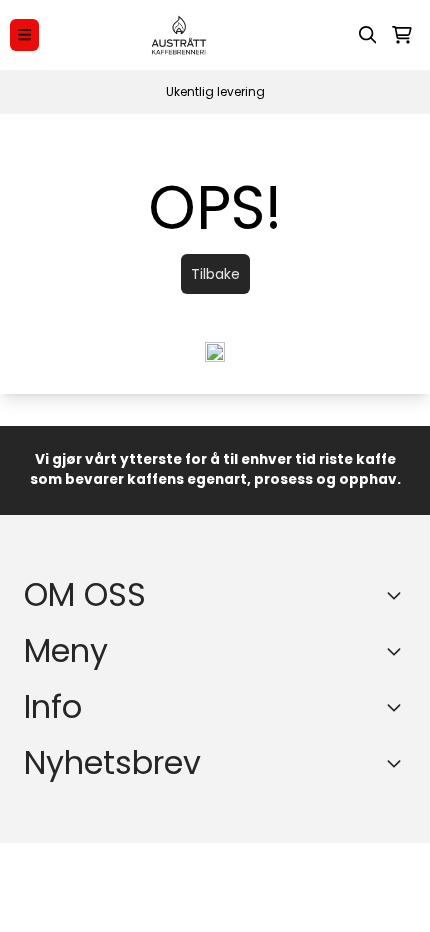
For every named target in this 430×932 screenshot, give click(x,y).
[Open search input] (368, 35)
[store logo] (179, 35)
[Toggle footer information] (398, 595)
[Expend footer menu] (398, 651)
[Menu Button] (24, 34)
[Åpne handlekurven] (402, 35)
